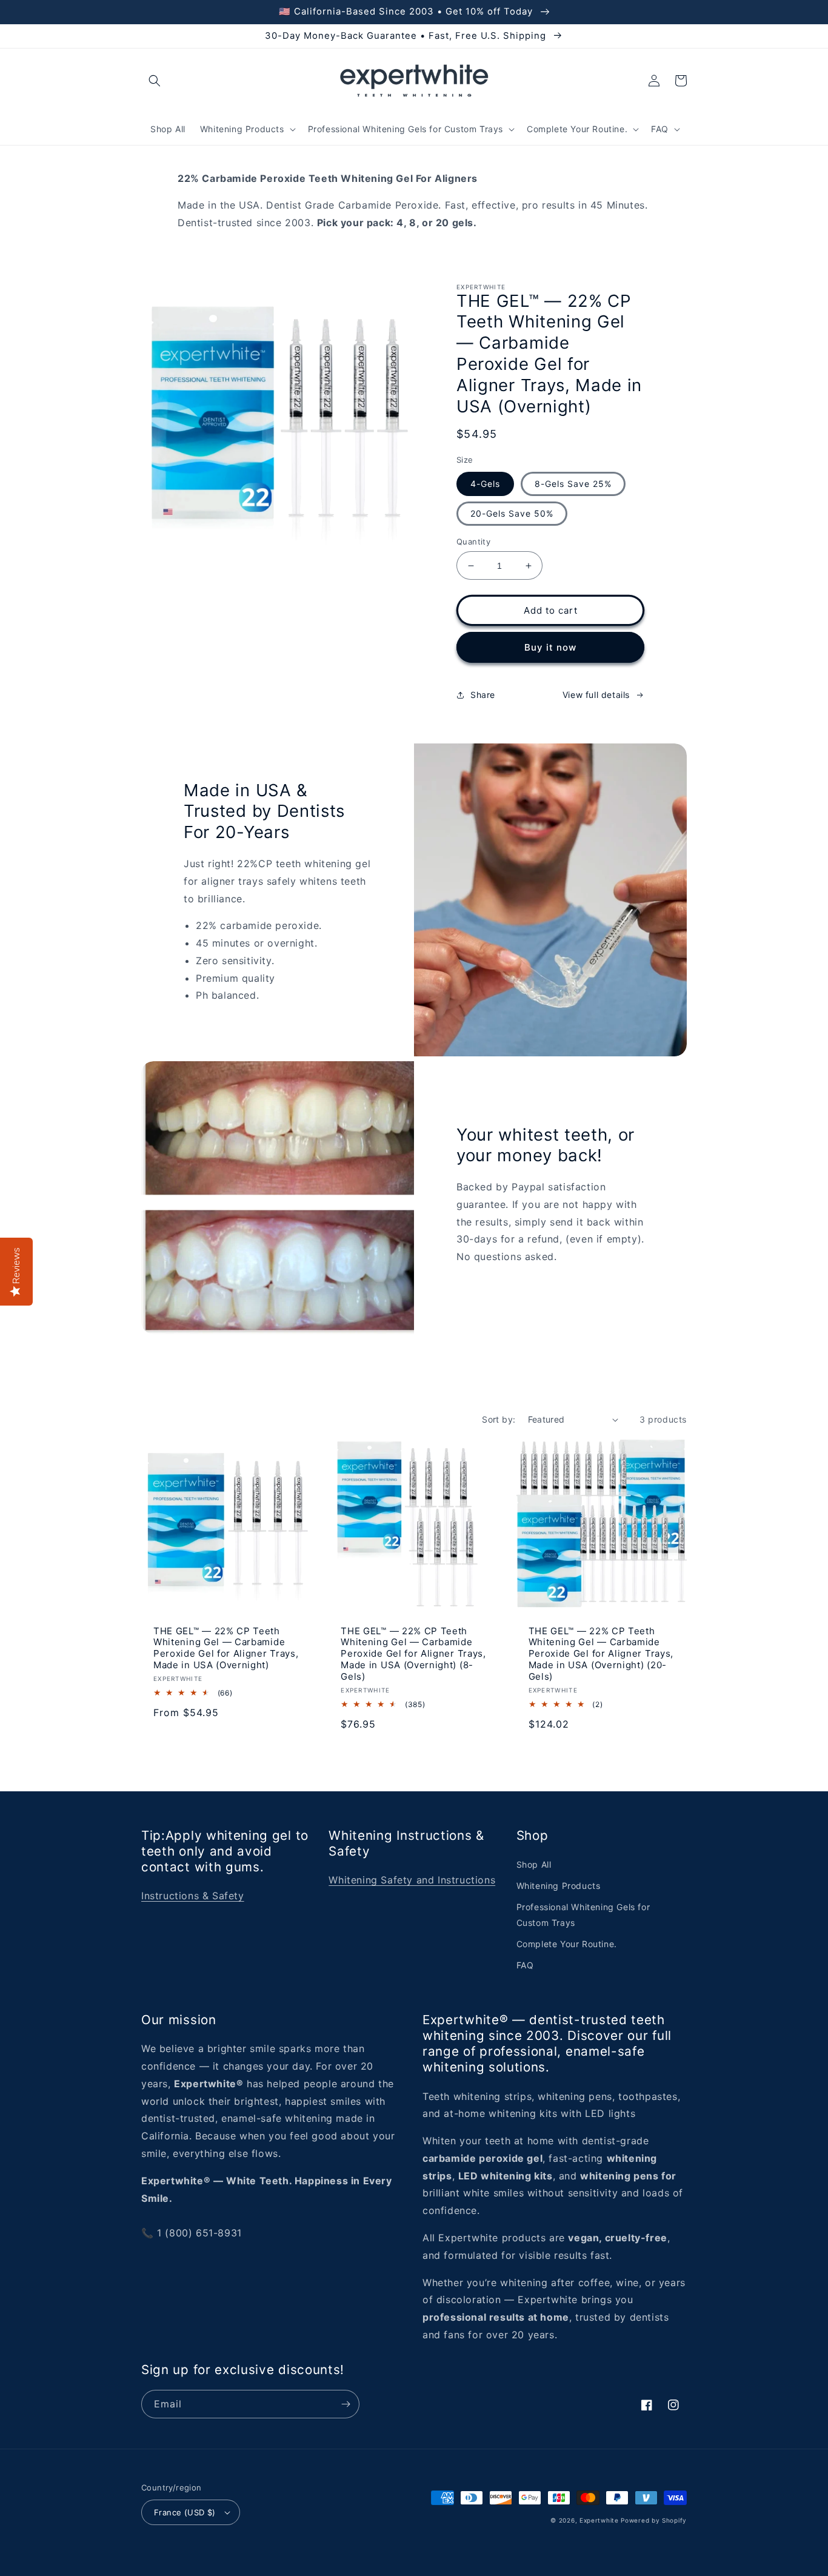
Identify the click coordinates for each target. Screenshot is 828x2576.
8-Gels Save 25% (573, 484)
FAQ (525, 1965)
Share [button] (483, 695)
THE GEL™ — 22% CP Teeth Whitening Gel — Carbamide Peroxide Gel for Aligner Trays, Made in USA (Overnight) (226, 1649)
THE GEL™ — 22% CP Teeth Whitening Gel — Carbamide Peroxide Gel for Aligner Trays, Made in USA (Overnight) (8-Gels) (413, 1654)
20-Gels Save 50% (512, 513)
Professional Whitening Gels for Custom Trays (583, 1914)
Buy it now (550, 647)
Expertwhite (599, 2520)
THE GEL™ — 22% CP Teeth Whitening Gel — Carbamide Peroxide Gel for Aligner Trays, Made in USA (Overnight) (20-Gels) (601, 1654)
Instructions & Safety (193, 1896)
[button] (155, 81)
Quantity (473, 542)
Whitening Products (559, 1886)
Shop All (534, 1864)
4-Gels (485, 484)
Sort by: (499, 1419)
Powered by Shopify (654, 2520)
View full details (596, 695)
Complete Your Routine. (567, 1944)
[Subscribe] (346, 2404)
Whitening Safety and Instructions (412, 1880)
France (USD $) (185, 2512)
